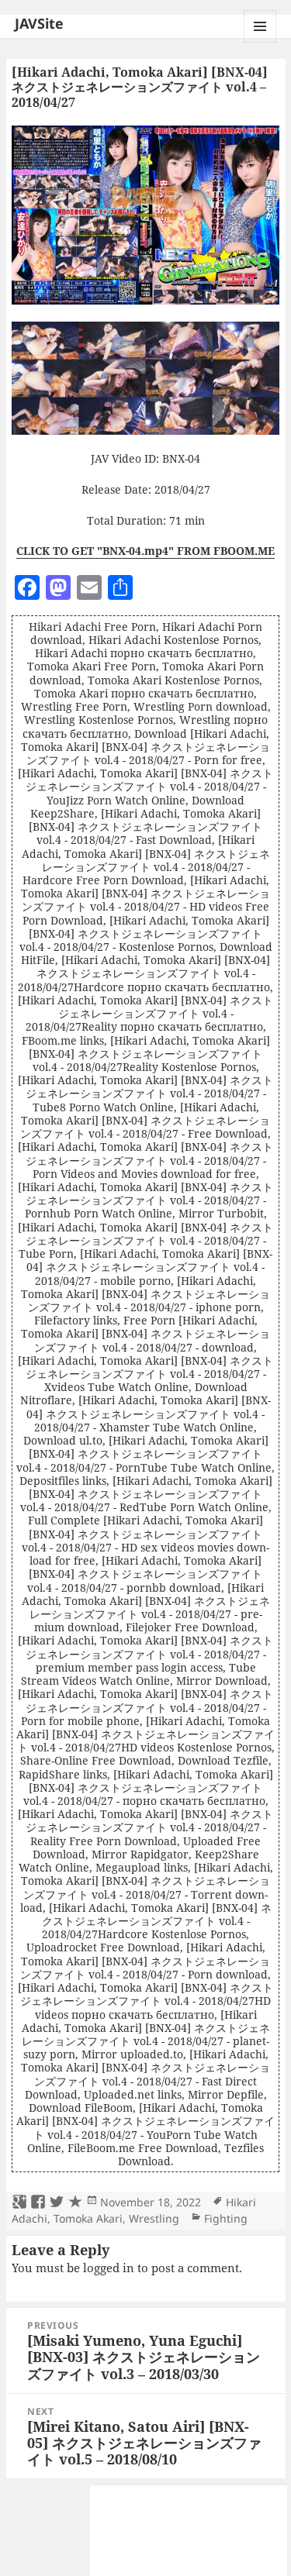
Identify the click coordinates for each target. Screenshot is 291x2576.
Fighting (226, 2218)
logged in (109, 2268)
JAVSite (39, 23)
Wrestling (154, 2218)
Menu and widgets (260, 42)
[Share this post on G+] (19, 2202)
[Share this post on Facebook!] (38, 2202)
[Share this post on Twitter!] (57, 2202)
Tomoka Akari (88, 2218)
